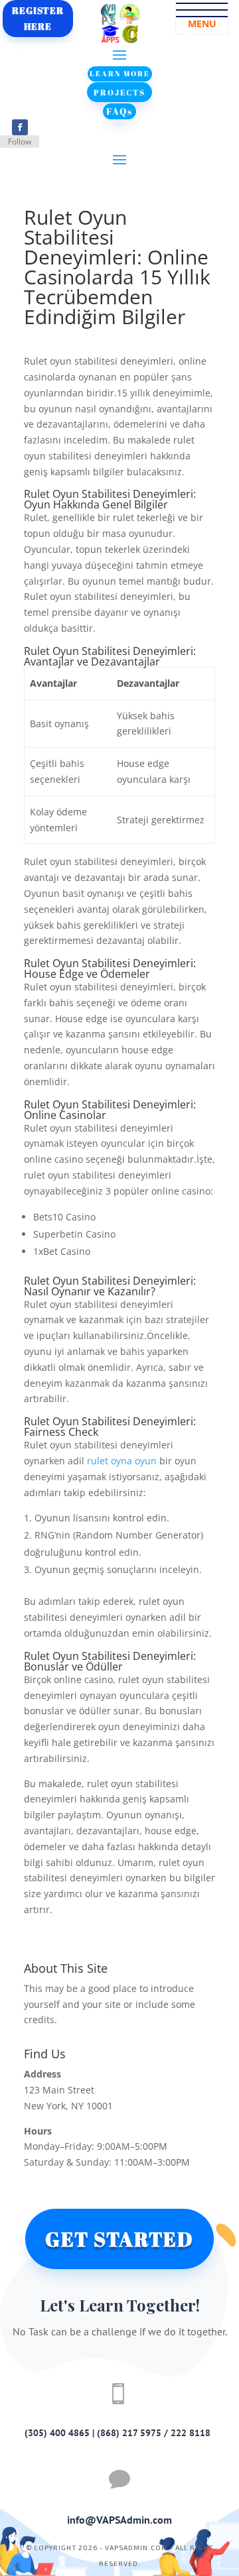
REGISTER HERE (38, 18)
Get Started (119, 2239)
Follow (20, 142)
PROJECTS (119, 92)
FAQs (119, 111)
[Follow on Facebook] (20, 127)
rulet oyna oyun (122, 1461)
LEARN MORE (120, 73)
